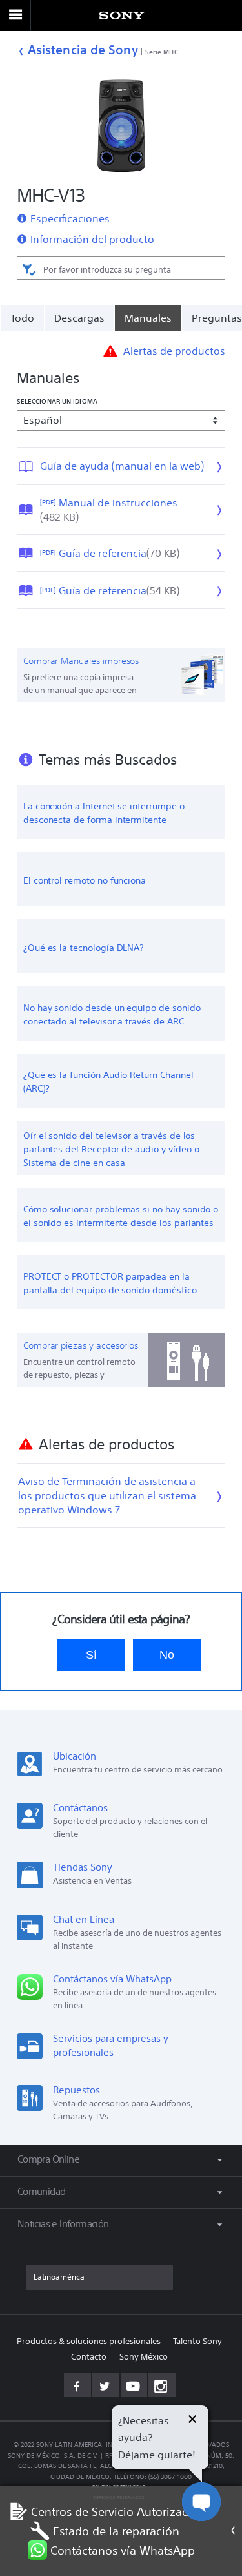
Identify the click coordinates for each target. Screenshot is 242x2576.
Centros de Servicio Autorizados (116, 2511)
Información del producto (92, 239)
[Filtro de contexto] (29, 268)
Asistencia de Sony (83, 49)
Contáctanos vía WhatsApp (123, 2550)
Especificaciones (70, 218)
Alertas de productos (174, 351)
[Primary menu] (15, 16)
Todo (22, 318)
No (167, 1655)
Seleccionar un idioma (57, 401)
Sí (91, 1655)
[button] (216, 2533)
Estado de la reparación (116, 2531)
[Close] (232, 2531)
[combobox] (121, 268)
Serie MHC (162, 52)
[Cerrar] (192, 2421)
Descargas (79, 318)
